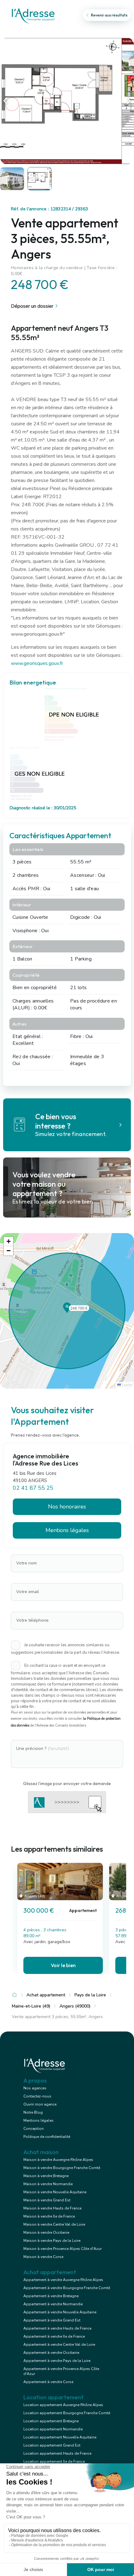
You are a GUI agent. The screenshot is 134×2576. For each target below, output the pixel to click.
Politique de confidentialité (47, 2137)
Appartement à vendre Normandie (53, 2304)
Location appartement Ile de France (54, 2461)
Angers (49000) (75, 2006)
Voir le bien (63, 1965)
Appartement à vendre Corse (48, 2382)
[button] (67, 1311)
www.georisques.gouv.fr (37, 663)
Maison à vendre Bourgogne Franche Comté (62, 2168)
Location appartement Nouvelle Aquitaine (60, 2437)
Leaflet (127, 1385)
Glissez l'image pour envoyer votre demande (67, 1784)
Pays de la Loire (90, 1995)
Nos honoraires (67, 1507)
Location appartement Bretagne (51, 2421)
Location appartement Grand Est (52, 2445)
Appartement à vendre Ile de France (54, 2336)
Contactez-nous (37, 2096)
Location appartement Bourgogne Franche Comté (67, 2413)
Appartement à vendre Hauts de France (57, 2328)
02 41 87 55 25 (33, 1488)
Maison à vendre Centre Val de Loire (54, 2224)
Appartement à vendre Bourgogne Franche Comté (67, 2288)
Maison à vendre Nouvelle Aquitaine (55, 2192)
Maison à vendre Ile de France (49, 2216)
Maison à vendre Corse (43, 2257)
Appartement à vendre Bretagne (51, 2296)
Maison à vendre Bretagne (46, 2176)
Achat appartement (46, 1995)
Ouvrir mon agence (40, 2104)
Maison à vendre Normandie (48, 2184)
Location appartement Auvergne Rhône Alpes (63, 2405)
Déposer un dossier (32, 306)
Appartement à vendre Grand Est (52, 2320)
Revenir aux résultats (109, 15)
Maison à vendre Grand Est (47, 2200)
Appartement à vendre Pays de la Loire (57, 2361)
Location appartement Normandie (53, 2429)
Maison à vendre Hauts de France (52, 2208)
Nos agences (35, 2088)
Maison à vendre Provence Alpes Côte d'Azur (62, 2249)
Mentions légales (38, 2120)
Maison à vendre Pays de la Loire (52, 2241)
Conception (33, 2129)
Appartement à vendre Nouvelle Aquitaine (60, 2312)
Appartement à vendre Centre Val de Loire (59, 2345)
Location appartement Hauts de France (57, 2453)
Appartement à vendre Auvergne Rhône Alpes (63, 2280)
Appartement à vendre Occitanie (51, 2353)
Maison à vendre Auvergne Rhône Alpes (58, 2160)
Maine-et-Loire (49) (31, 2006)
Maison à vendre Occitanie (46, 2232)
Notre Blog (33, 2112)
